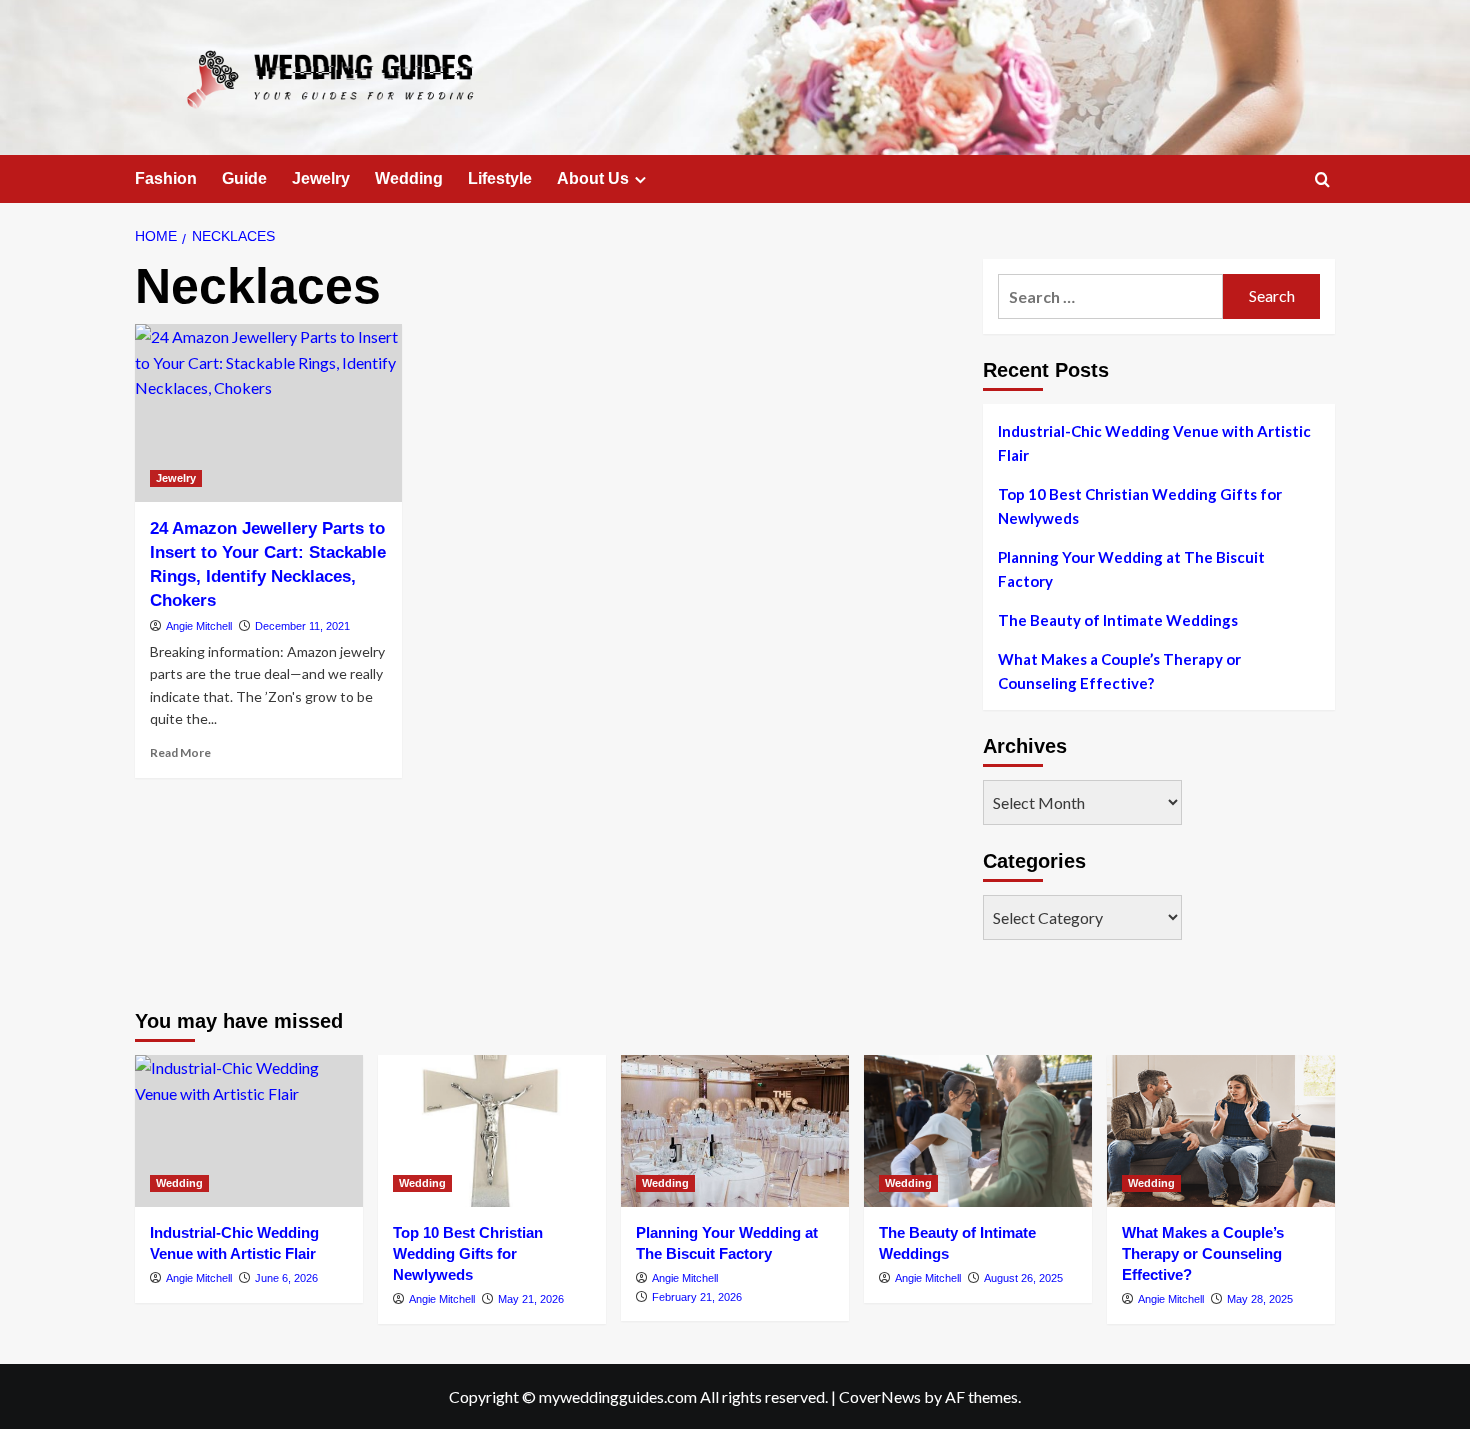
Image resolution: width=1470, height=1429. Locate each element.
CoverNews (880, 1396)
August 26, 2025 (1023, 1278)
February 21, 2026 (697, 1297)
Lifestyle (500, 178)
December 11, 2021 (302, 626)
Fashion (166, 178)
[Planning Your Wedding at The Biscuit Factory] (735, 1131)
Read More (180, 752)
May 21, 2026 (531, 1299)
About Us (593, 178)
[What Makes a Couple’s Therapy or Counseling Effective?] (1221, 1131)
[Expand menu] (640, 179)
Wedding (409, 178)
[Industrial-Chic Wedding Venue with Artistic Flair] (249, 1131)
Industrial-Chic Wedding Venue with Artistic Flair (1154, 443)
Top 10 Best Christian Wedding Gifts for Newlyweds (1140, 506)
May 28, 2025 (1260, 1299)
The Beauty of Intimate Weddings (1118, 620)
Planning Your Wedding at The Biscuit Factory (1131, 569)
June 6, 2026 (286, 1278)
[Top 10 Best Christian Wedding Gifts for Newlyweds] (492, 1131)
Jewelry (321, 178)
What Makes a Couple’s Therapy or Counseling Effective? (1119, 671)
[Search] (1322, 180)
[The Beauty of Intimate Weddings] (978, 1131)
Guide (244, 178)
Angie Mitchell (199, 626)
